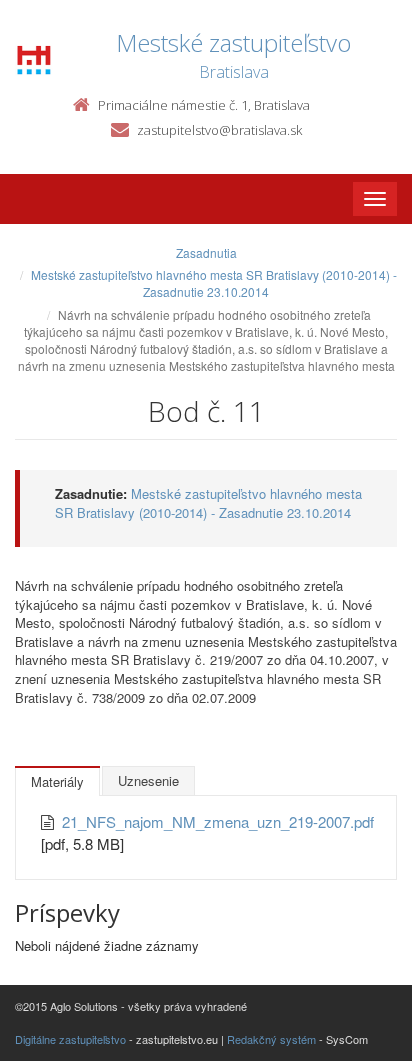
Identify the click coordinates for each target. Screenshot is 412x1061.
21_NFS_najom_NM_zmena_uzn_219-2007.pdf (218, 821)
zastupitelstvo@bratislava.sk (219, 130)
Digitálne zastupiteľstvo (70, 1039)
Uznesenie (148, 780)
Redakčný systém (271, 1039)
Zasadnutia (206, 252)
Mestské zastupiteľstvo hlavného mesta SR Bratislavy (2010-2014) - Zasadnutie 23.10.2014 (214, 283)
